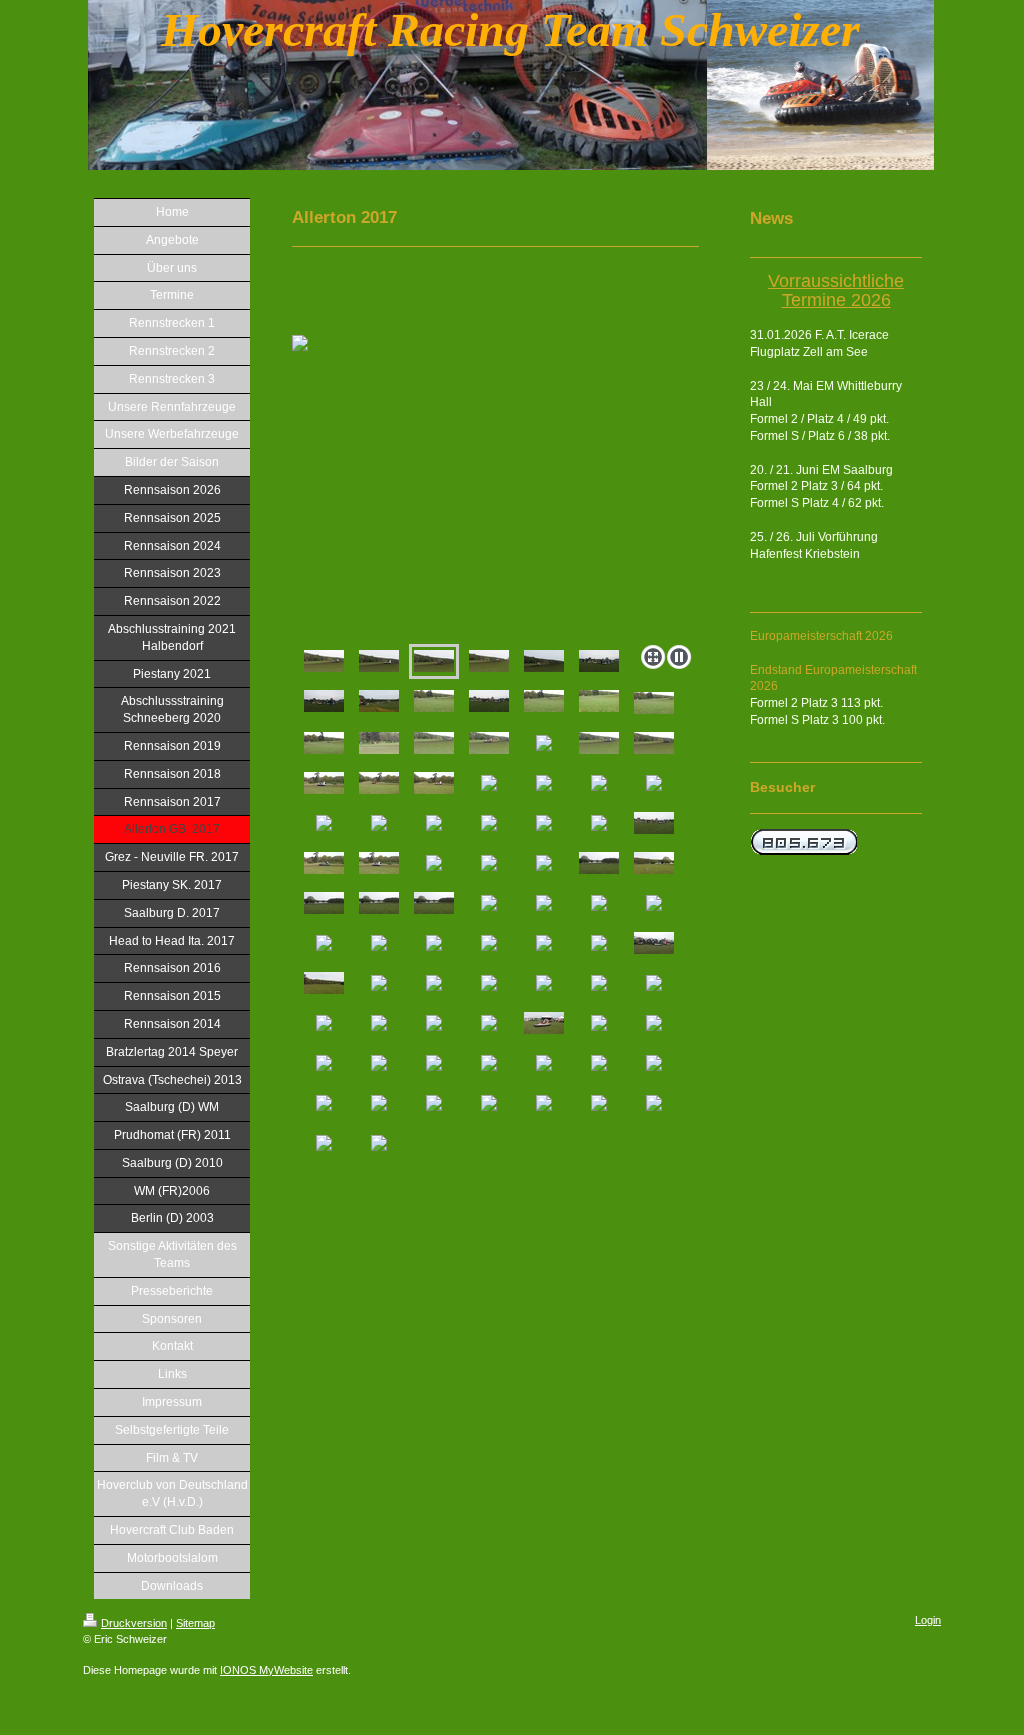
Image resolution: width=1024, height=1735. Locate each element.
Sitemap (195, 1623)
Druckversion (134, 1623)
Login (928, 1620)
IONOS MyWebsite (266, 1670)
